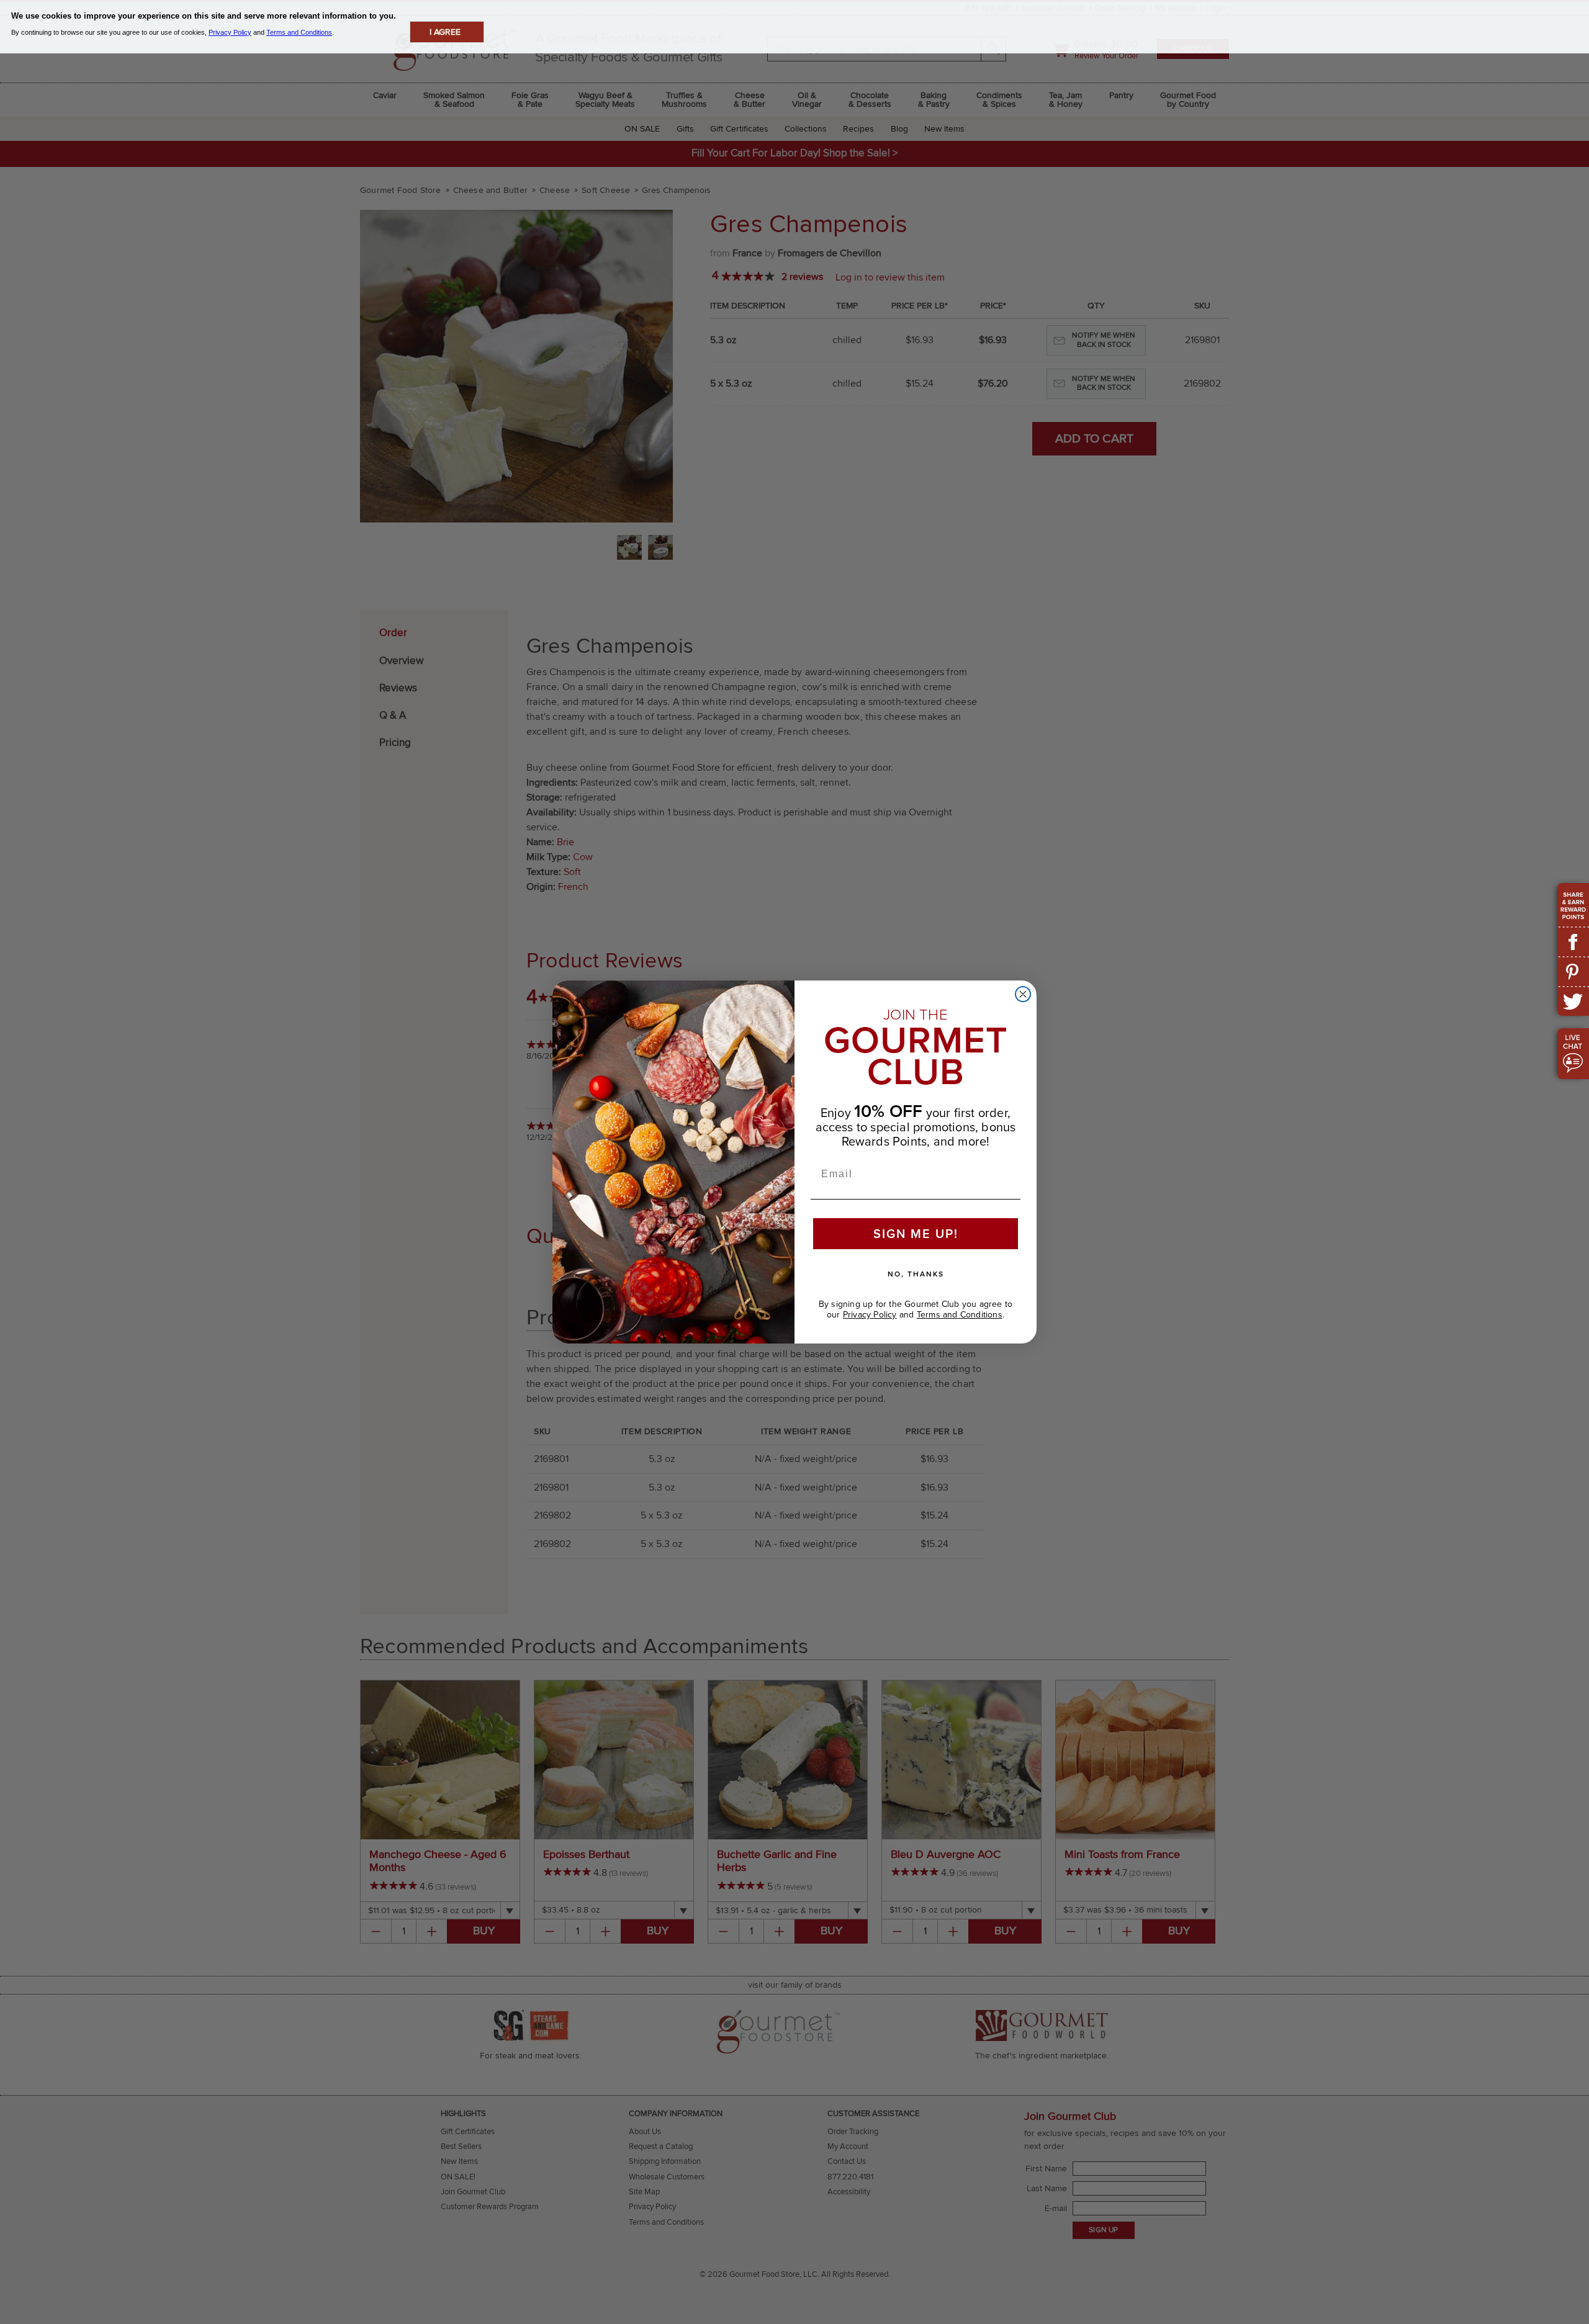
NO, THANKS (916, 1274)
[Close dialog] (1023, 994)
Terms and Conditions (960, 1315)
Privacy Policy (870, 1315)
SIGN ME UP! (916, 1234)
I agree (445, 32)
